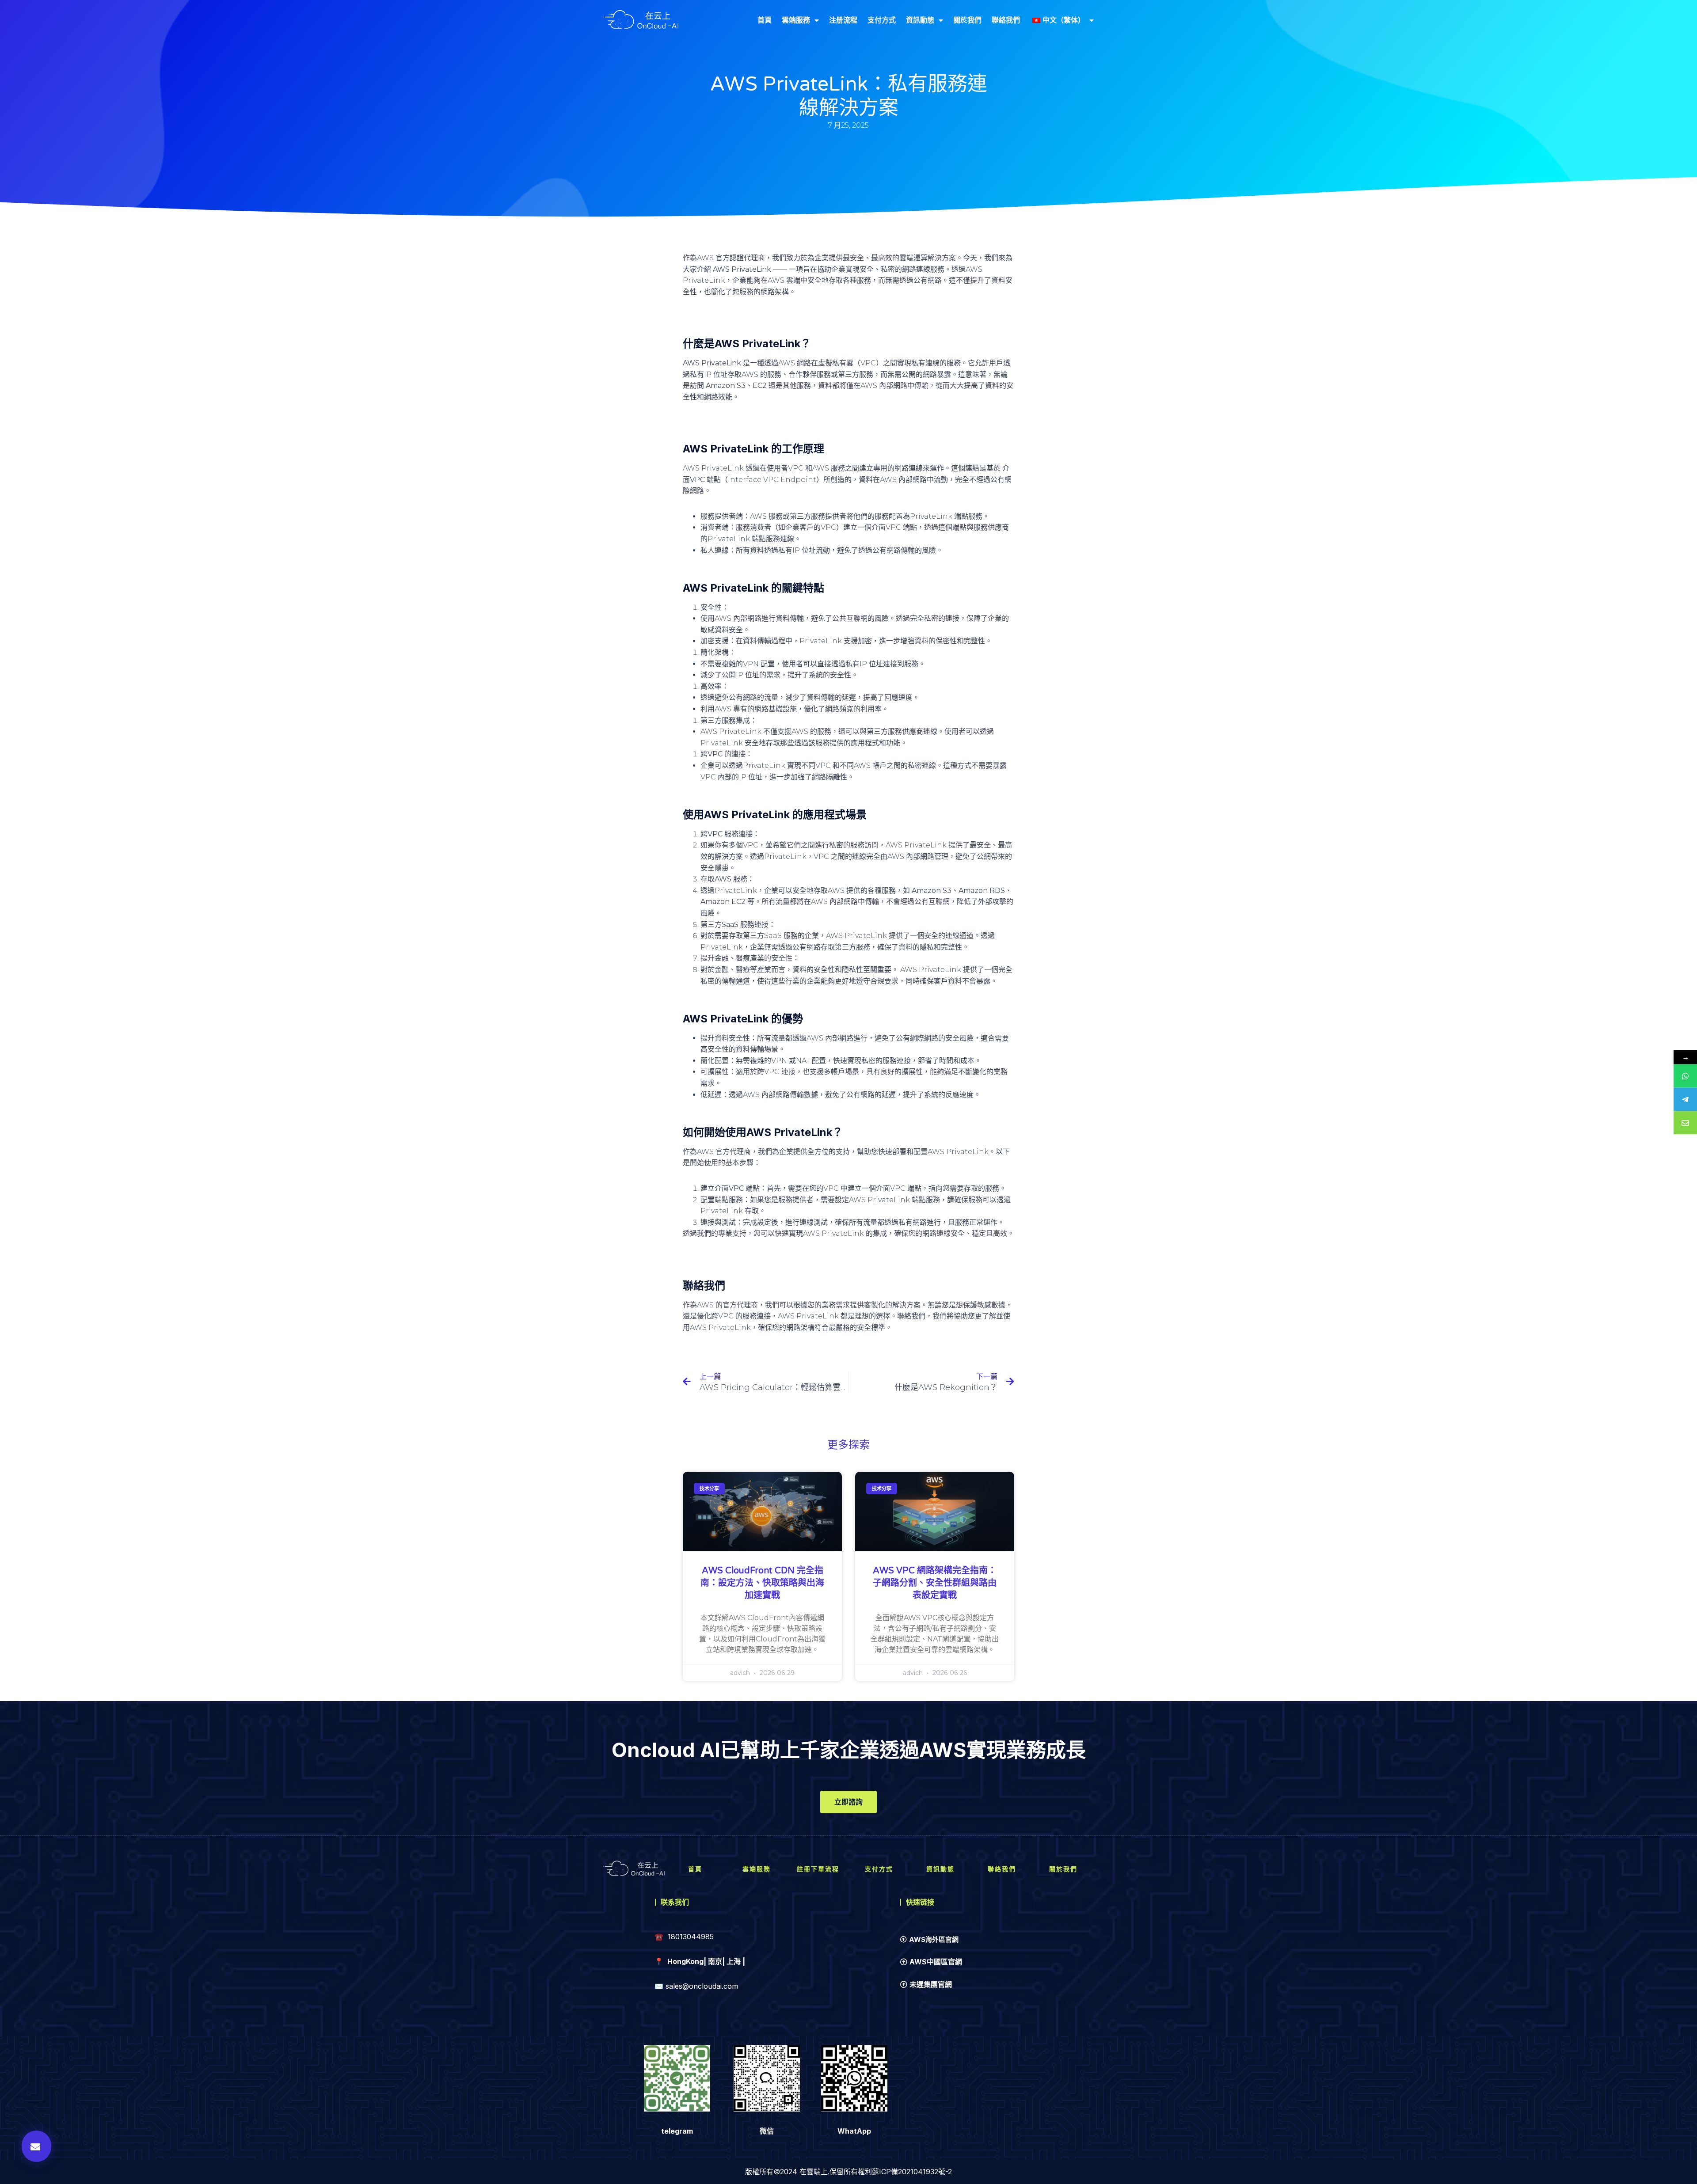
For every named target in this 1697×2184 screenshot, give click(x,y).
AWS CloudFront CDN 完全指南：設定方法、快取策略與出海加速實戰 (762, 1583)
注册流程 (843, 20)
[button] (36, 2146)
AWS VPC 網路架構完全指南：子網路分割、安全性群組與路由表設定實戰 (935, 1583)
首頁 (765, 20)
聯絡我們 (1006, 20)
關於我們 (967, 20)
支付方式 (882, 20)
